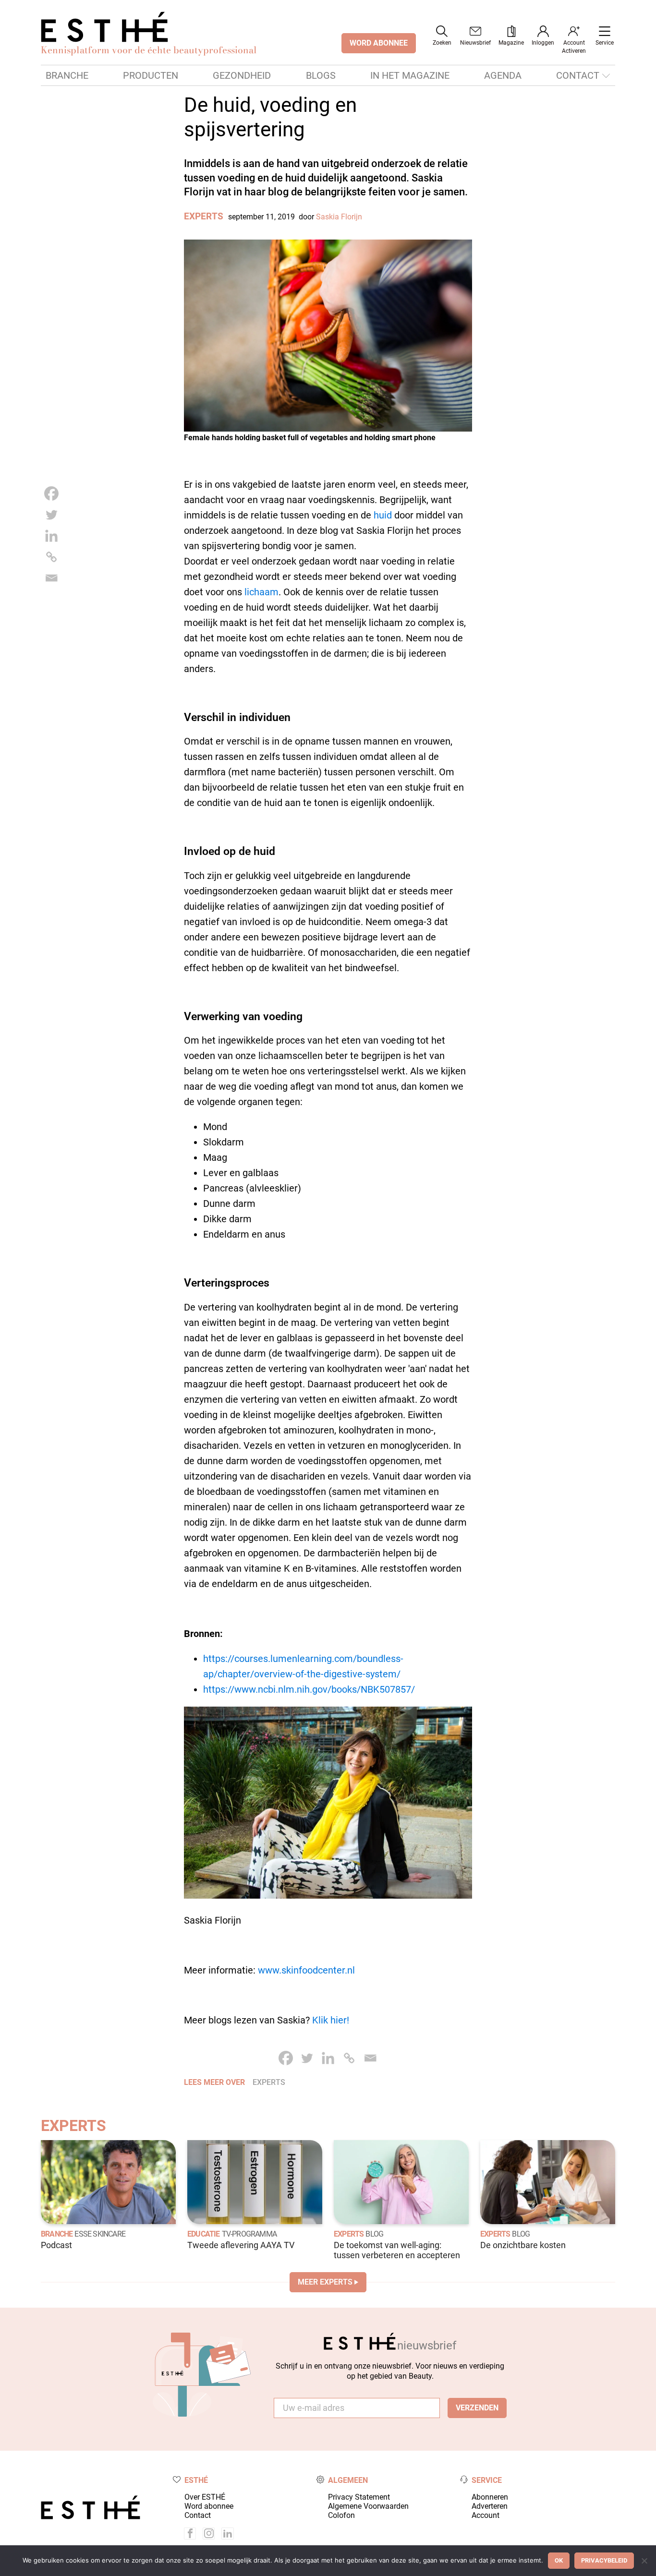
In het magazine (410, 75)
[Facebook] (51, 494)
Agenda (503, 75)
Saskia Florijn (339, 217)
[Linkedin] (51, 536)
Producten (151, 75)
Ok (559, 2560)
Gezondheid (242, 75)
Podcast (56, 2245)
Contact (578, 75)
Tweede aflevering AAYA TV (241, 2245)
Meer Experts (325, 2282)
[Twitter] (51, 515)
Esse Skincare (100, 2234)
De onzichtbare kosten (523, 2245)
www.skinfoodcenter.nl (306, 1970)
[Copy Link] (51, 557)
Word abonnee (209, 2506)
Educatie (204, 2234)
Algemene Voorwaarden (368, 2506)
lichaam (261, 592)
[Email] (51, 578)
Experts (204, 216)
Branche (67, 75)
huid (383, 515)
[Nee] (644, 2561)
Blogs (321, 75)
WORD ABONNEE (379, 43)
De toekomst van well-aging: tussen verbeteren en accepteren (397, 2250)
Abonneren (490, 2497)
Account (486, 2515)
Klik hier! (331, 2020)
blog (374, 2234)
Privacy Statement (359, 2497)
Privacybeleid (604, 2560)
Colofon (341, 2515)
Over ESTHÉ (205, 2497)
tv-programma (249, 2234)
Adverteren (490, 2506)
